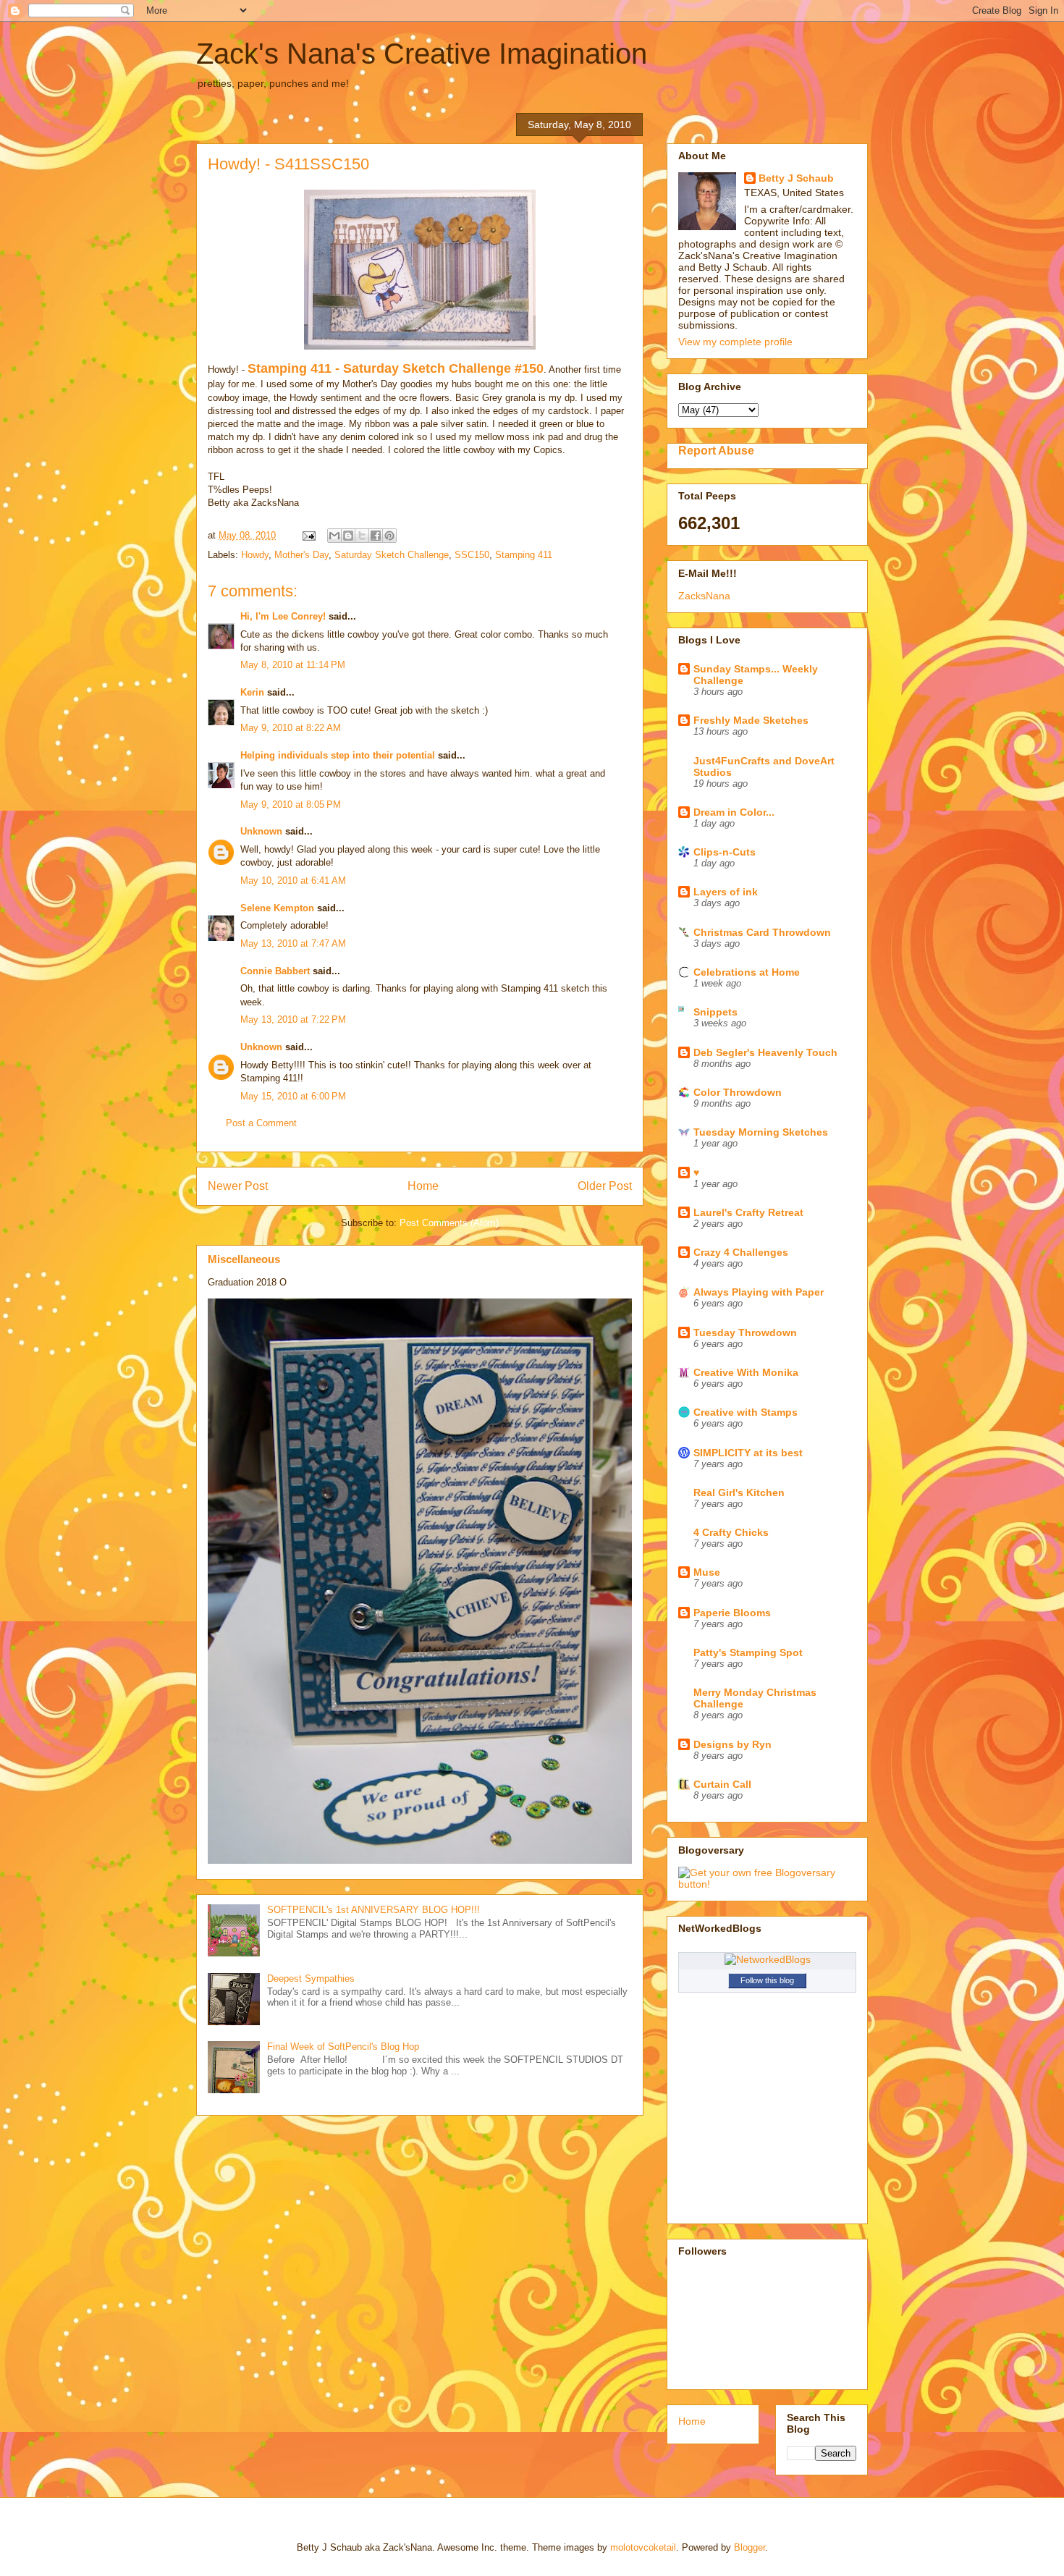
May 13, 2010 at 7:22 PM (293, 1019)
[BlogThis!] (348, 536)
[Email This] (334, 536)
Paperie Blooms (732, 1613)
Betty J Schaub (796, 178)
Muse (707, 1572)
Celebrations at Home (747, 972)
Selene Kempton (277, 908)
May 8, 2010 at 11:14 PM (293, 665)
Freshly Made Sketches (751, 720)
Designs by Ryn (732, 1744)
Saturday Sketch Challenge (392, 555)
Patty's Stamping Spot (748, 1652)
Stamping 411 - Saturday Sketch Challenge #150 (396, 368)
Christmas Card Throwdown (762, 932)
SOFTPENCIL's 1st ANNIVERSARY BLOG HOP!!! (373, 1910)
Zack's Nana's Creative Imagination (422, 54)
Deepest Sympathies (311, 1979)
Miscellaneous (244, 1259)
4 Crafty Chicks (731, 1532)
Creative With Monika (746, 1372)
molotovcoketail (643, 2547)
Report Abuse (716, 450)
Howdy (255, 555)
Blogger (750, 2547)
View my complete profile (735, 342)
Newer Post (238, 1186)
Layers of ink (726, 892)
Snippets (715, 1012)
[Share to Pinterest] (389, 536)
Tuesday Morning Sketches (761, 1132)
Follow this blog (767, 1980)
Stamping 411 (524, 555)
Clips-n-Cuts (725, 852)
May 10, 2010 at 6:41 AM (293, 881)
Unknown (261, 831)
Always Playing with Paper (759, 1292)
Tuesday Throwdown (745, 1333)
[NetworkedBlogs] (768, 1959)
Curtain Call (722, 1784)
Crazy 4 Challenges (741, 1252)
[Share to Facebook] (376, 536)
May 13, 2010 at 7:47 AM (293, 943)
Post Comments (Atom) (449, 1223)
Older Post (605, 1186)
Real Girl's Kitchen (739, 1492)
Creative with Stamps (746, 1412)
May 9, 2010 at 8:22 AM (291, 728)
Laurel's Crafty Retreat (748, 1212)
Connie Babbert (275, 971)
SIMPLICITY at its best (748, 1453)
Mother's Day (301, 555)
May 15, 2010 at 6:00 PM (293, 1096)
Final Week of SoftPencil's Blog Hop (343, 2047)
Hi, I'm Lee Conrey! (283, 616)
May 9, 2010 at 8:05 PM (291, 805)
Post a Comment (261, 1123)
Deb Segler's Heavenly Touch (765, 1052)
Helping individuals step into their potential (338, 755)
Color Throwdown (738, 1092)
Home (423, 1186)
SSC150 (472, 555)
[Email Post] (308, 535)
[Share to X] (362, 536)
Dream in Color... (734, 812)
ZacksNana (704, 596)
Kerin (252, 692)
